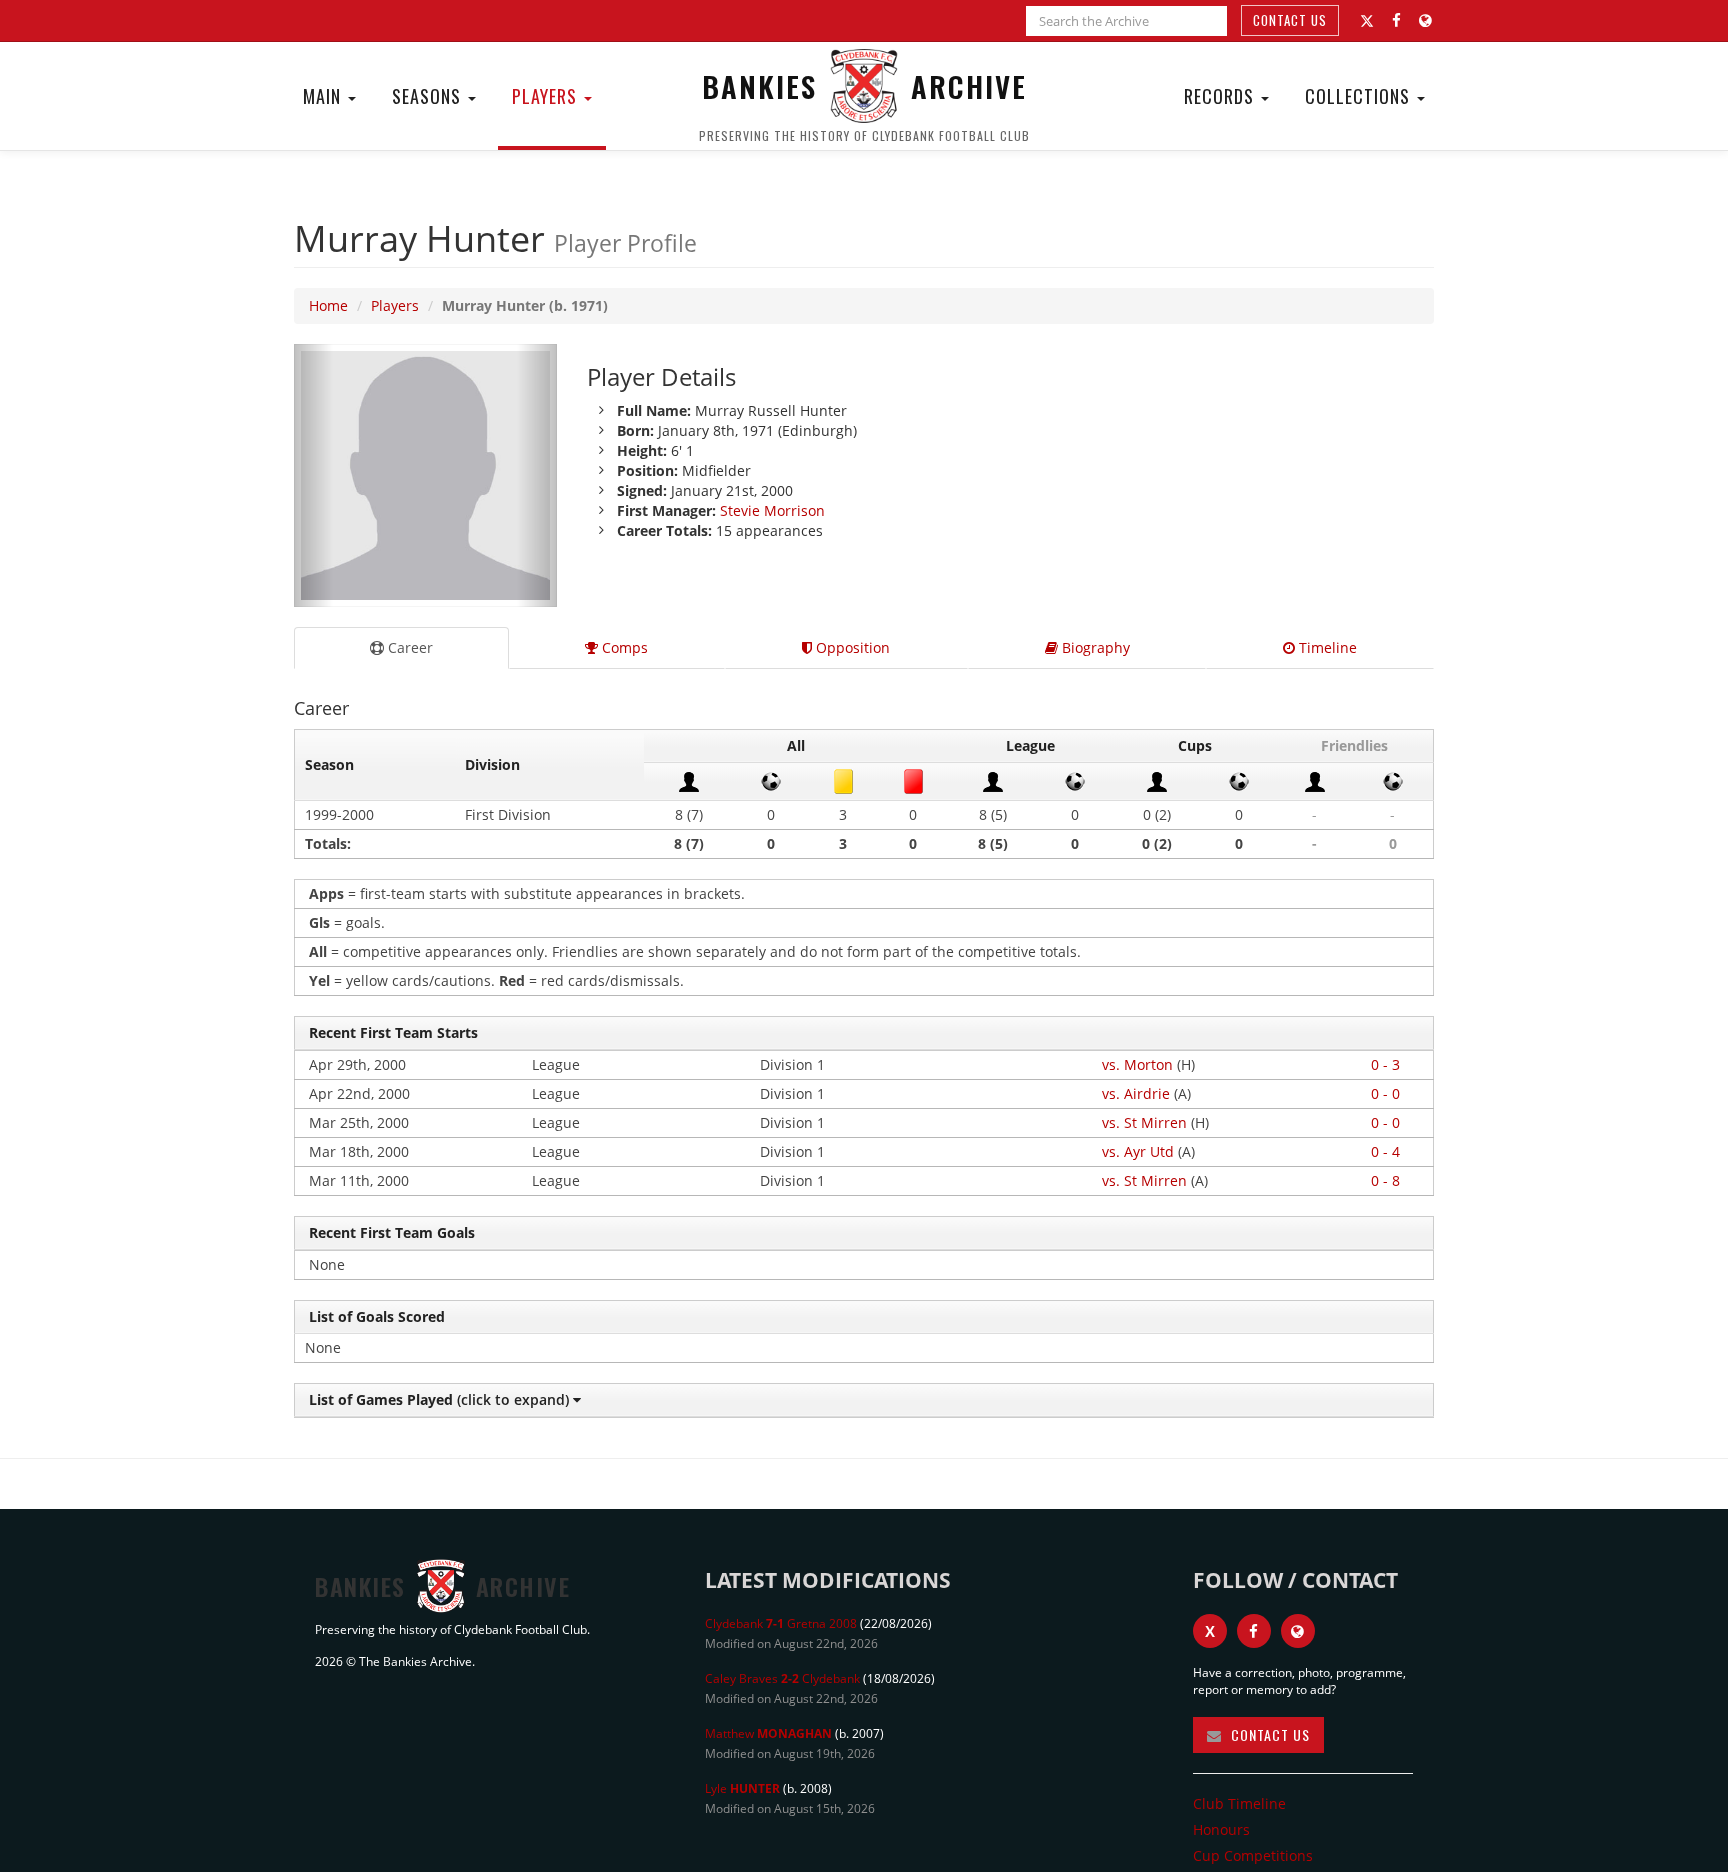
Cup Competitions (1253, 1855)
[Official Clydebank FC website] (1298, 1631)
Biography (1094, 647)
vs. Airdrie (1136, 1093)
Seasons (429, 96)
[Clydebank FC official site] (1425, 20)
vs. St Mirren (1144, 1122)
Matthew (768, 1733)
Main (324, 96)
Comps (623, 647)
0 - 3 (1385, 1064)
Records (1221, 96)
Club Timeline (1239, 1803)
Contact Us (1290, 20)
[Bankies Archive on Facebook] (1396, 20)
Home (328, 305)
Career (408, 647)
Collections (1360, 96)
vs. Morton (1137, 1064)
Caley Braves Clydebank (782, 1678)
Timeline (1326, 647)
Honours (1221, 1829)
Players (547, 96)
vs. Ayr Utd (1138, 1151)
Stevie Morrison (772, 510)
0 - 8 (1385, 1180)
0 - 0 (1385, 1093)
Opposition (851, 647)
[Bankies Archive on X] (1367, 21)
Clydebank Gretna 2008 (781, 1623)
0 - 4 (1385, 1151)
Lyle (742, 1788)
